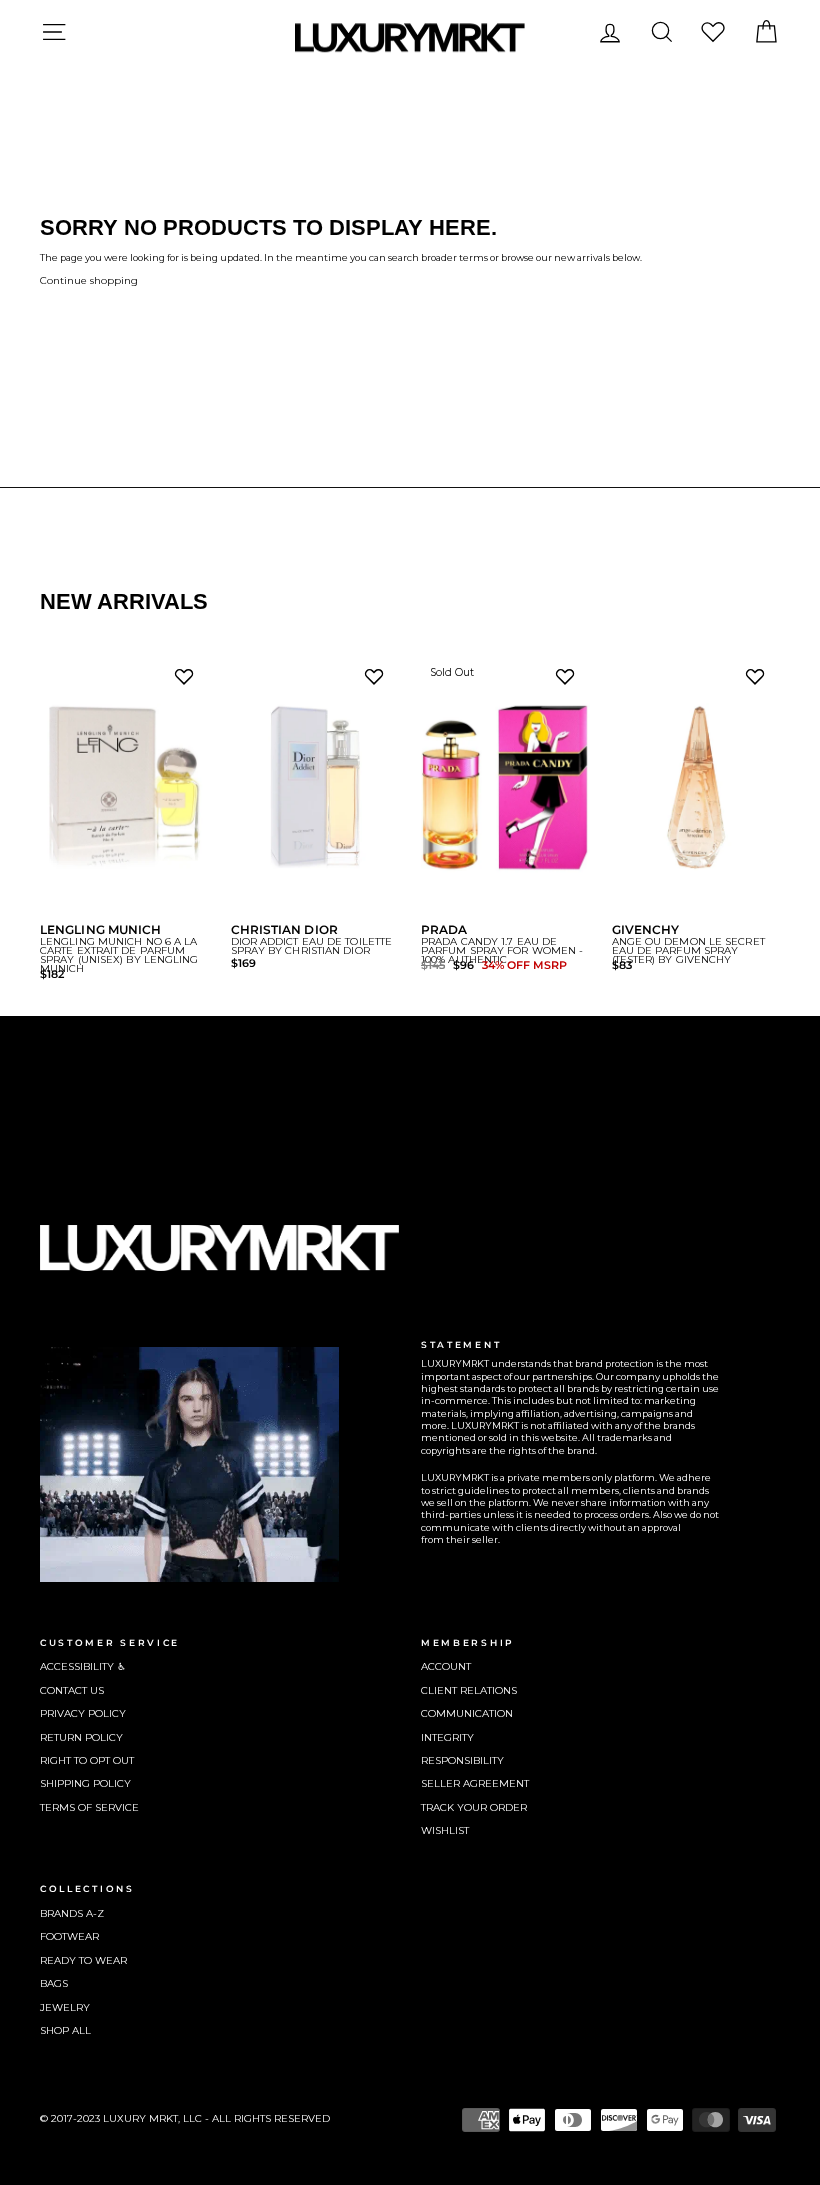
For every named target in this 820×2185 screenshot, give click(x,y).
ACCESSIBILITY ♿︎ (83, 1666)
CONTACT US (72, 1690)
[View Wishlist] (713, 31)
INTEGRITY (447, 1737)
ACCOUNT (446, 1666)
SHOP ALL (65, 2030)
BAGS (54, 1983)
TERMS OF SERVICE (89, 1807)
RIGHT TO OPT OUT (87, 1760)
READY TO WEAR (83, 1960)
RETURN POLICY (81, 1737)
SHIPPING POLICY (85, 1783)
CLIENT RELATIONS (469, 1690)
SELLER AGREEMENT (475, 1783)
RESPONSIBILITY (462, 1760)
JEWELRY (65, 2007)
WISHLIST (445, 1830)
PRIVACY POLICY (83, 1713)
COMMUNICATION (467, 1713)
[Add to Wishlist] (188, 682)
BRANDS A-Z (72, 1913)
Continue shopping (89, 280)
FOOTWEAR (69, 1936)
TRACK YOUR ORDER (474, 1807)
